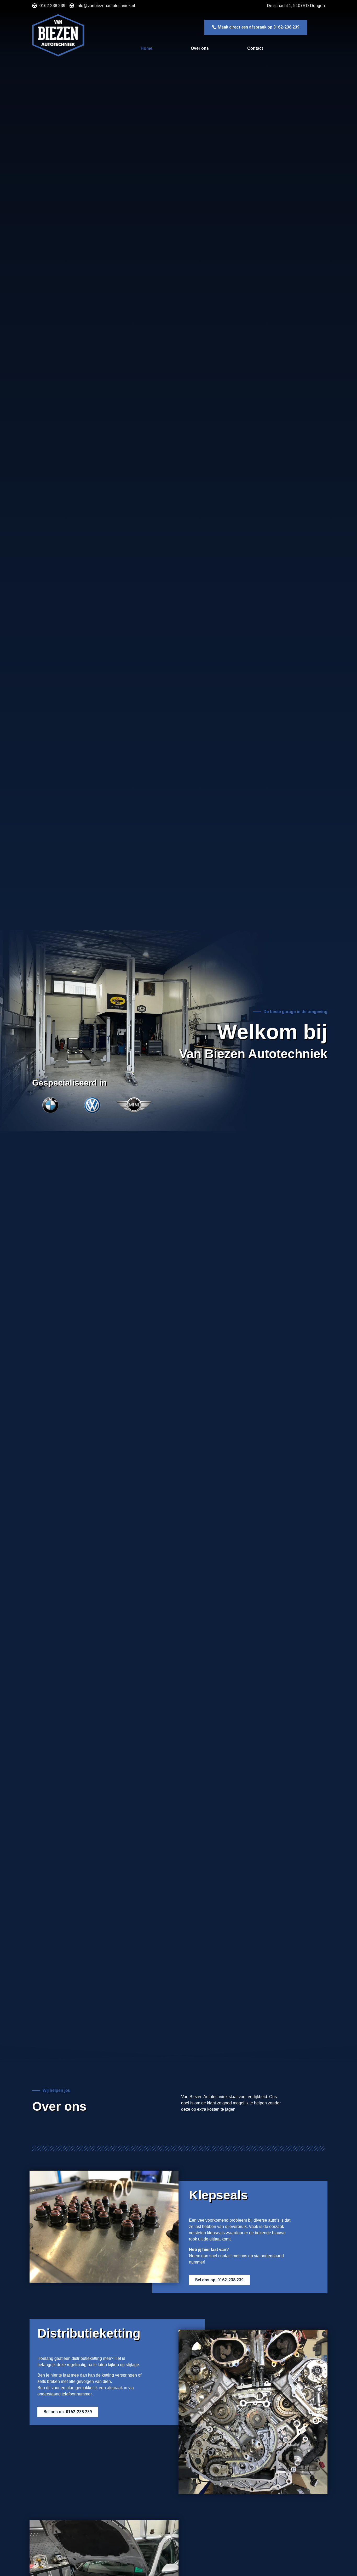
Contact (255, 48)
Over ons (200, 48)
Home (146, 48)
